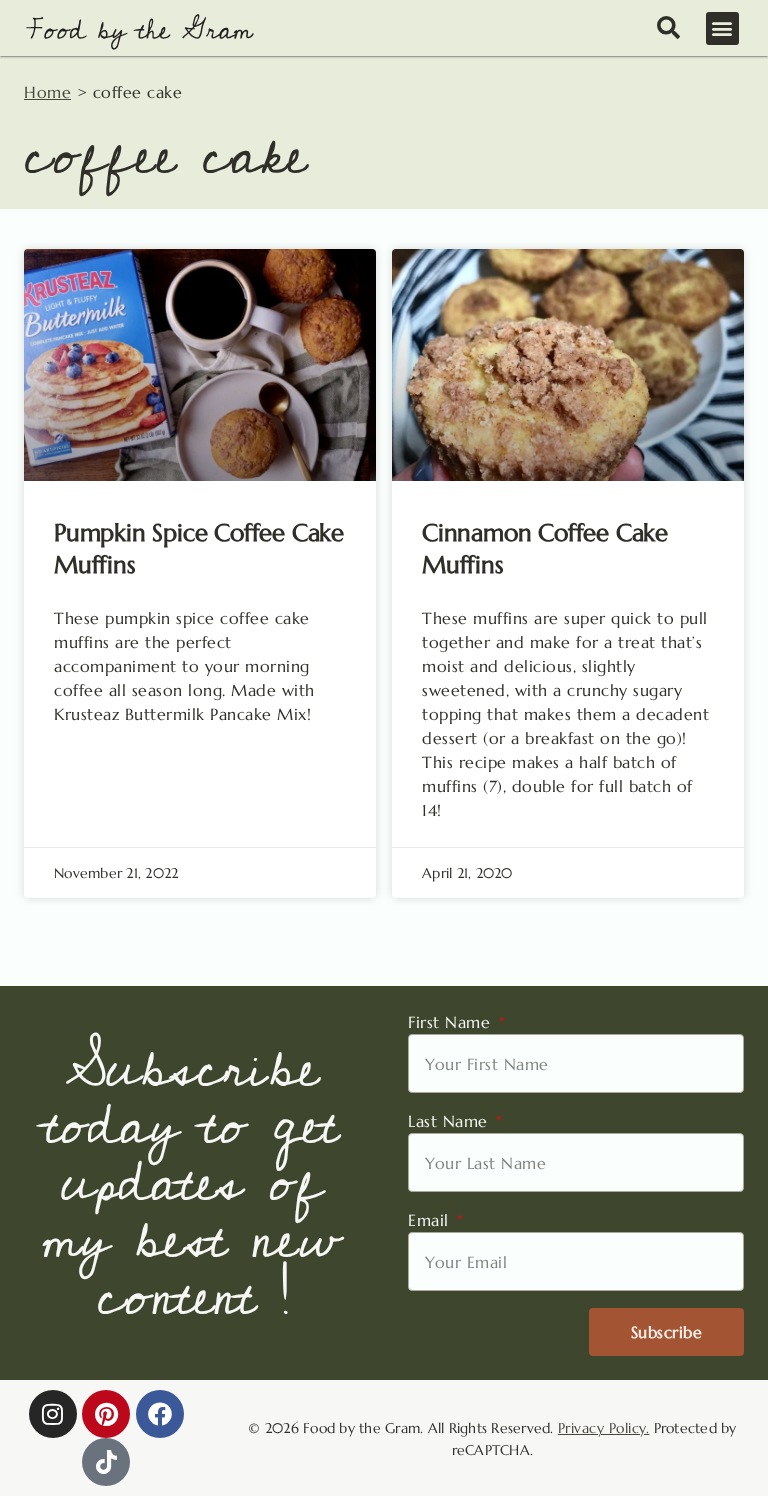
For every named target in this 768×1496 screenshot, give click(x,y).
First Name (452, 1022)
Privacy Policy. (604, 1428)
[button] (723, 28)
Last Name (450, 1121)
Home (47, 92)
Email (431, 1220)
